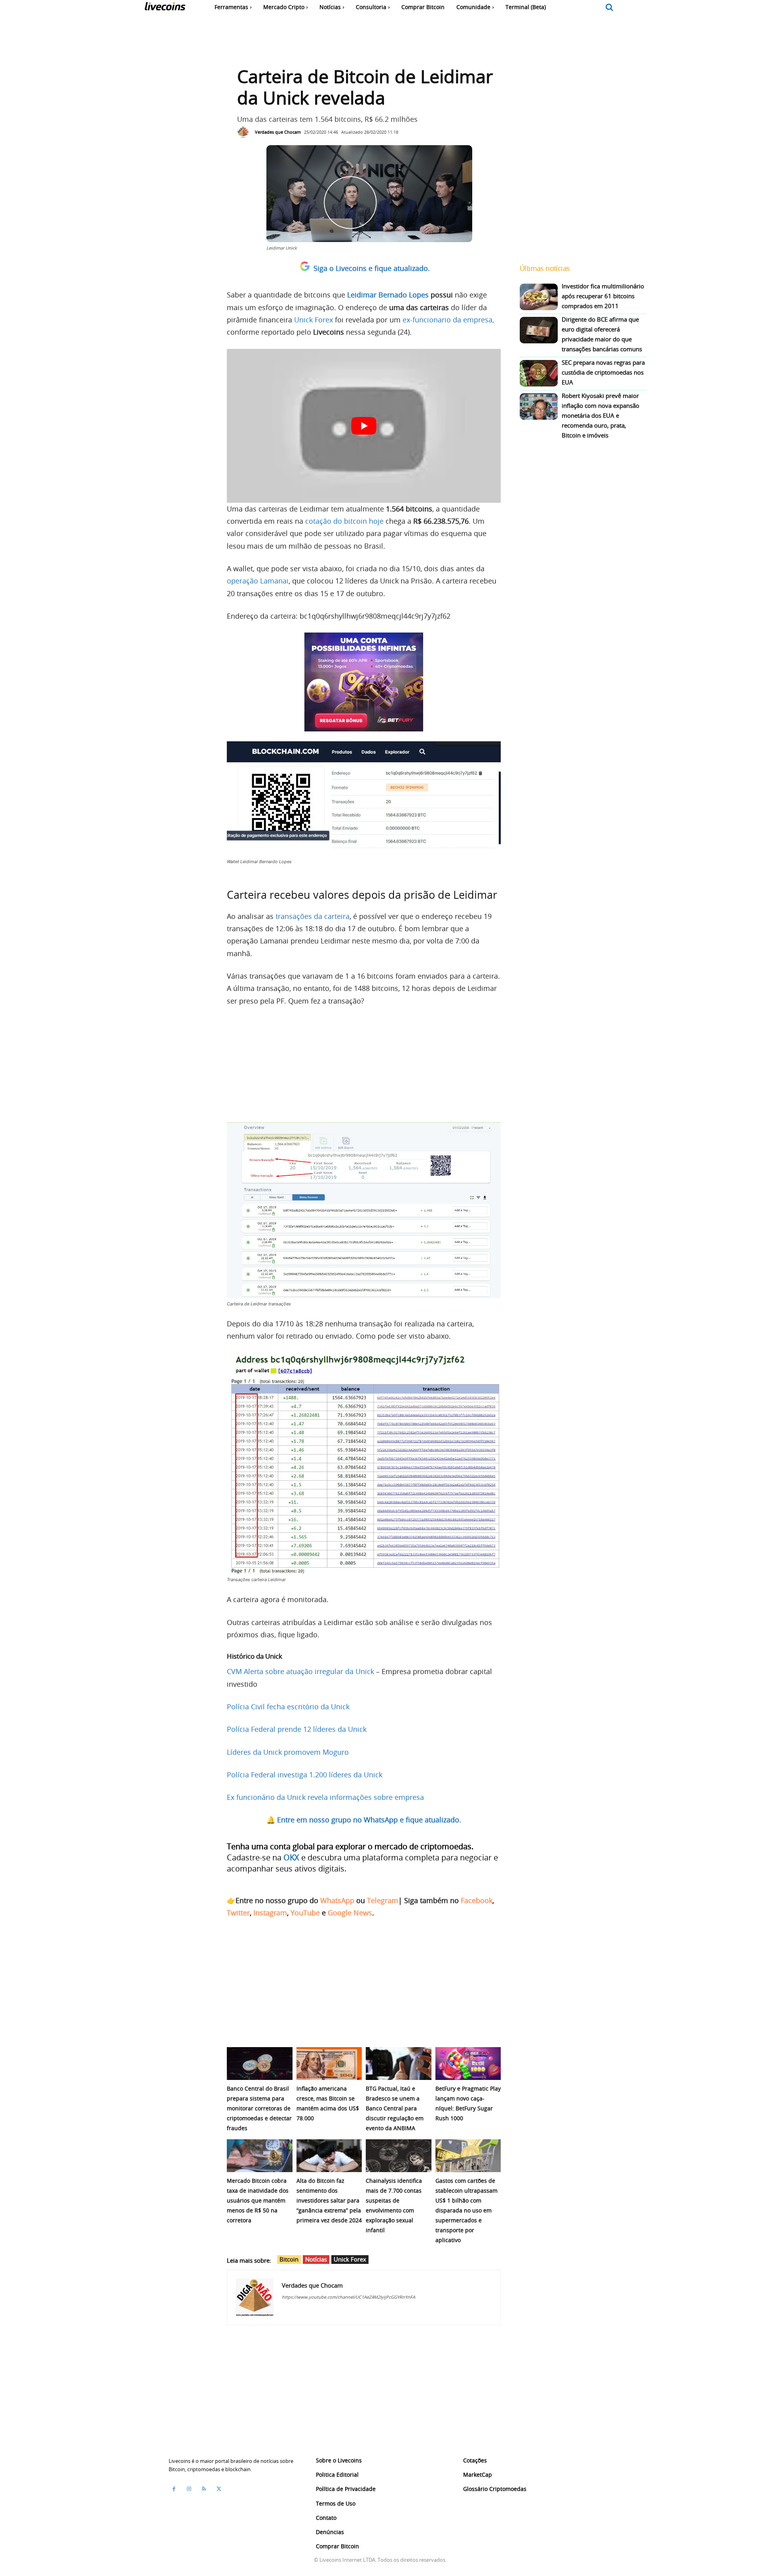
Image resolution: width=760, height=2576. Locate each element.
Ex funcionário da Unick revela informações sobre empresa (325, 1797)
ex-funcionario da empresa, (448, 320)
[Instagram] (189, 2489)
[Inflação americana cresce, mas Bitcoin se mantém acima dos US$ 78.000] (329, 2064)
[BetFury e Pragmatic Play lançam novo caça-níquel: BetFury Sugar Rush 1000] (468, 2064)
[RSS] (204, 2489)
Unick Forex (313, 320)
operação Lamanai (258, 581)
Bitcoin (289, 2259)
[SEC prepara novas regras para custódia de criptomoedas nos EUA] (539, 373)
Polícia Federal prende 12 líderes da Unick (297, 1729)
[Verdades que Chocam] (245, 132)
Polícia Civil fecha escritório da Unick (288, 1707)
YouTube (305, 1913)
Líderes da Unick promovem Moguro (288, 1752)
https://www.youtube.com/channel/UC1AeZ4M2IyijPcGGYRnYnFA (349, 2297)
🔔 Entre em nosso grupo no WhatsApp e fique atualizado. (364, 1820)
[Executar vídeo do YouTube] (364, 426)
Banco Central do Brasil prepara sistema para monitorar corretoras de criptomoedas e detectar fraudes (259, 2108)
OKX (291, 1857)
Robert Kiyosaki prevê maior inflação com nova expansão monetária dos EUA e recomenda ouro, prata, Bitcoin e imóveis (600, 415)
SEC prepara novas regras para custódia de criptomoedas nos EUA (603, 372)
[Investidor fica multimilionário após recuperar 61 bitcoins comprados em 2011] (539, 297)
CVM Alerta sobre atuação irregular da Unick (300, 1671)
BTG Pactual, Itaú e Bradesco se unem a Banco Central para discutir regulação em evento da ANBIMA (395, 2108)
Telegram (383, 1900)
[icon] (610, 8)
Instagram (270, 1913)
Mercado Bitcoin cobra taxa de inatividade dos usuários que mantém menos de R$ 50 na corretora (258, 2200)
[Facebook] (174, 2489)
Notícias (316, 2259)
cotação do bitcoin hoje (344, 521)
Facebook (477, 1900)
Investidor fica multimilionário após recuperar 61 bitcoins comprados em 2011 (603, 296)
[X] (219, 2489)
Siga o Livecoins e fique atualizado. (372, 268)
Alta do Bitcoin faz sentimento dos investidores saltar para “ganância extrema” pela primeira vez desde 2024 (329, 2200)
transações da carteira (313, 916)
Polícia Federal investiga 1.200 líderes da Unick (305, 1775)
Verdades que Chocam (278, 132)
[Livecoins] (165, 8)
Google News (350, 1913)
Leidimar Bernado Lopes (388, 295)
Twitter (238, 1913)
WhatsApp (337, 1900)
